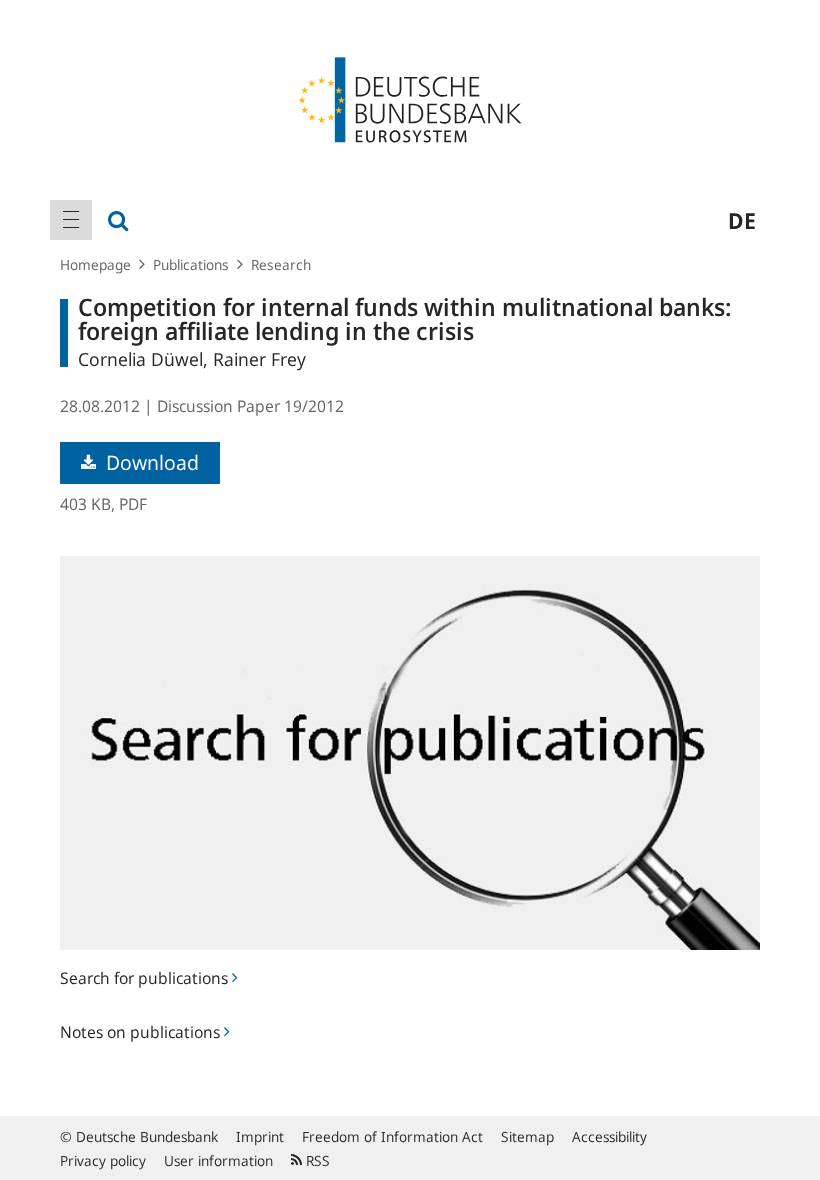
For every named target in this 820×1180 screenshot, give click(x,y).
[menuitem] (71, 220)
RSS (316, 1160)
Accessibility (609, 1136)
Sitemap (527, 1136)
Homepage (95, 264)
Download (150, 462)
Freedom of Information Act (392, 1136)
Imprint (260, 1136)
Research (281, 264)
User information (218, 1160)
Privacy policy (103, 1160)
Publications (191, 264)
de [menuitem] (742, 220)
